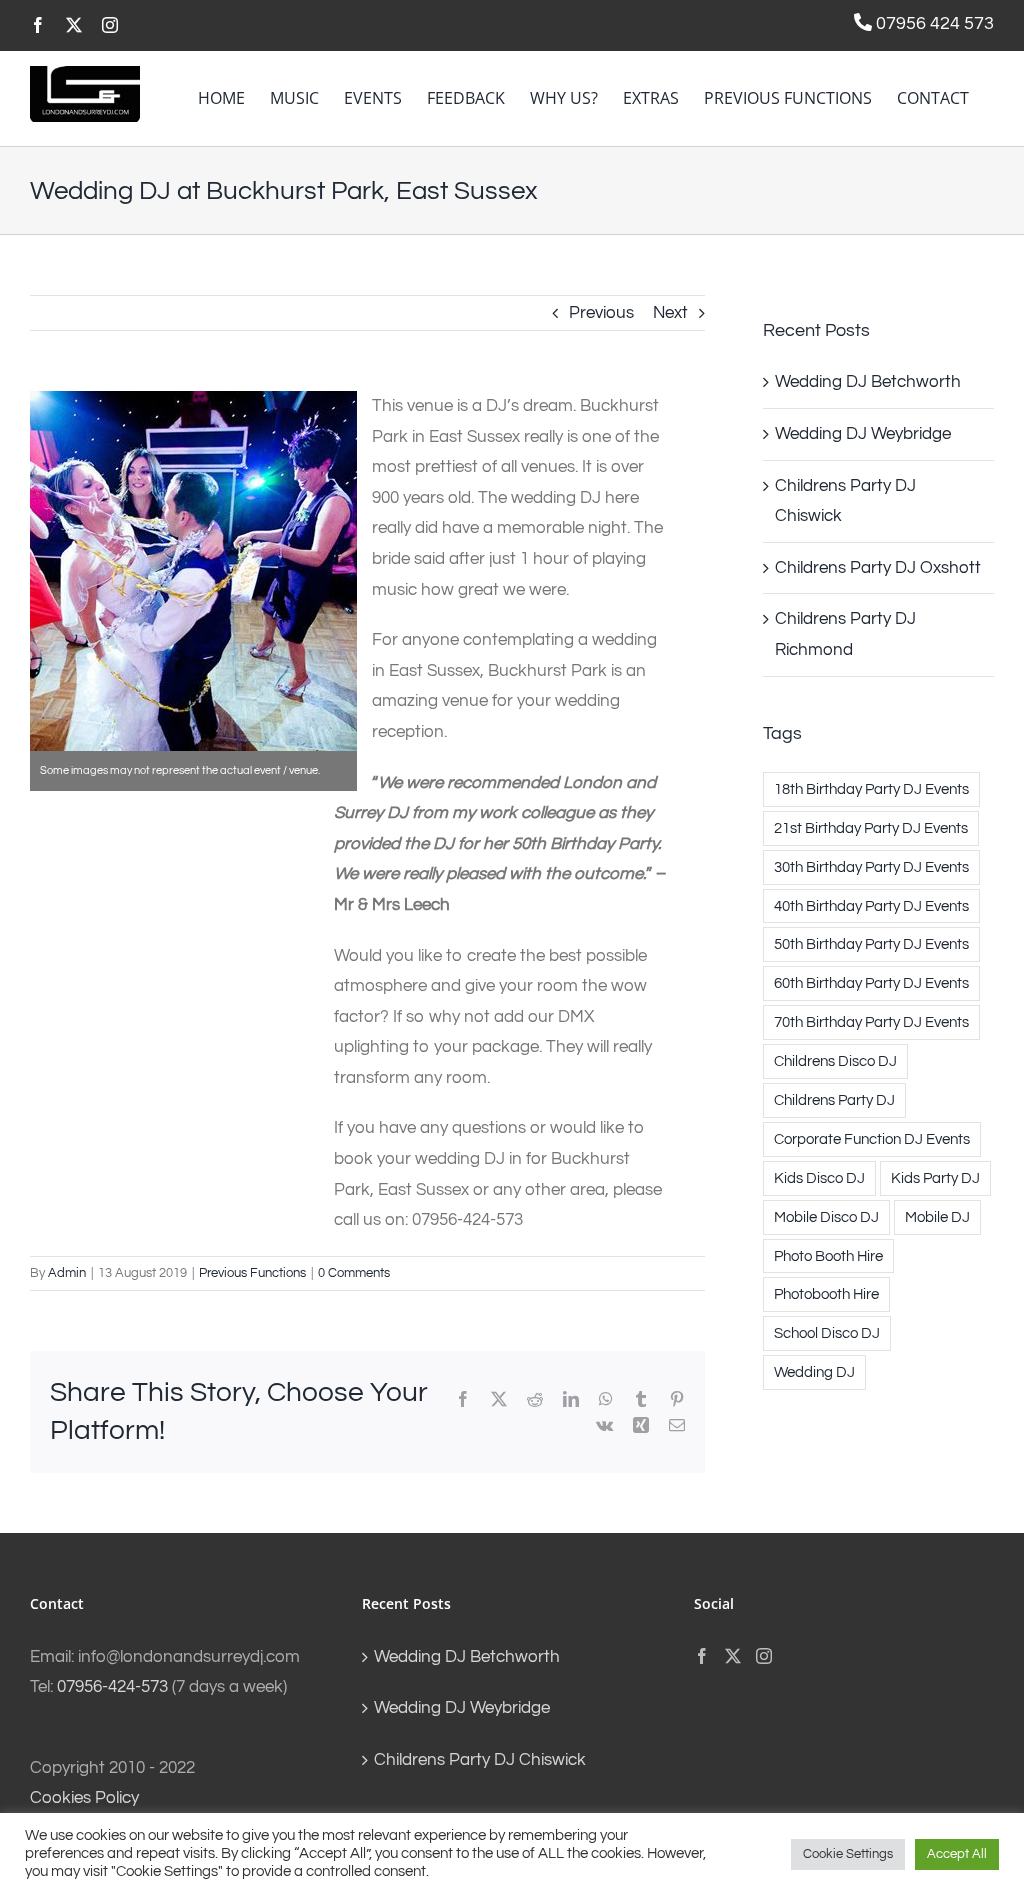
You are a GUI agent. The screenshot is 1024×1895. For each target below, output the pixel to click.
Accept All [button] (957, 1854)
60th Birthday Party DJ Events (871, 983)
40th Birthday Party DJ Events (871, 906)
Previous (601, 313)
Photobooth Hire (826, 1294)
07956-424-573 (112, 1687)
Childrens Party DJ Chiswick (480, 1760)
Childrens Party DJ (834, 1100)
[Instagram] (764, 1656)
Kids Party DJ (935, 1178)
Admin (67, 1273)
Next (670, 313)
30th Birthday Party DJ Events (871, 867)
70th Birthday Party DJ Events (871, 1022)
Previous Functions (252, 1273)
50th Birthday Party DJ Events (871, 944)
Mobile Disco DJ (826, 1217)
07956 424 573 (933, 23)
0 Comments (354, 1273)
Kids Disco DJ (819, 1178)
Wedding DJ (814, 1372)
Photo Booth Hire (828, 1256)
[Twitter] (733, 1656)
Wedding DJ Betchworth (868, 382)
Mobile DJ (937, 1217)
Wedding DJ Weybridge (863, 434)
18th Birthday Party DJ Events (871, 789)
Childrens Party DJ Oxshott (878, 568)
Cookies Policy (84, 1798)
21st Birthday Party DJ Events (871, 828)
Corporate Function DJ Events (872, 1139)
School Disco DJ (827, 1333)
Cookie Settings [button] (848, 1854)
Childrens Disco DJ (835, 1061)
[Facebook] (702, 1656)
